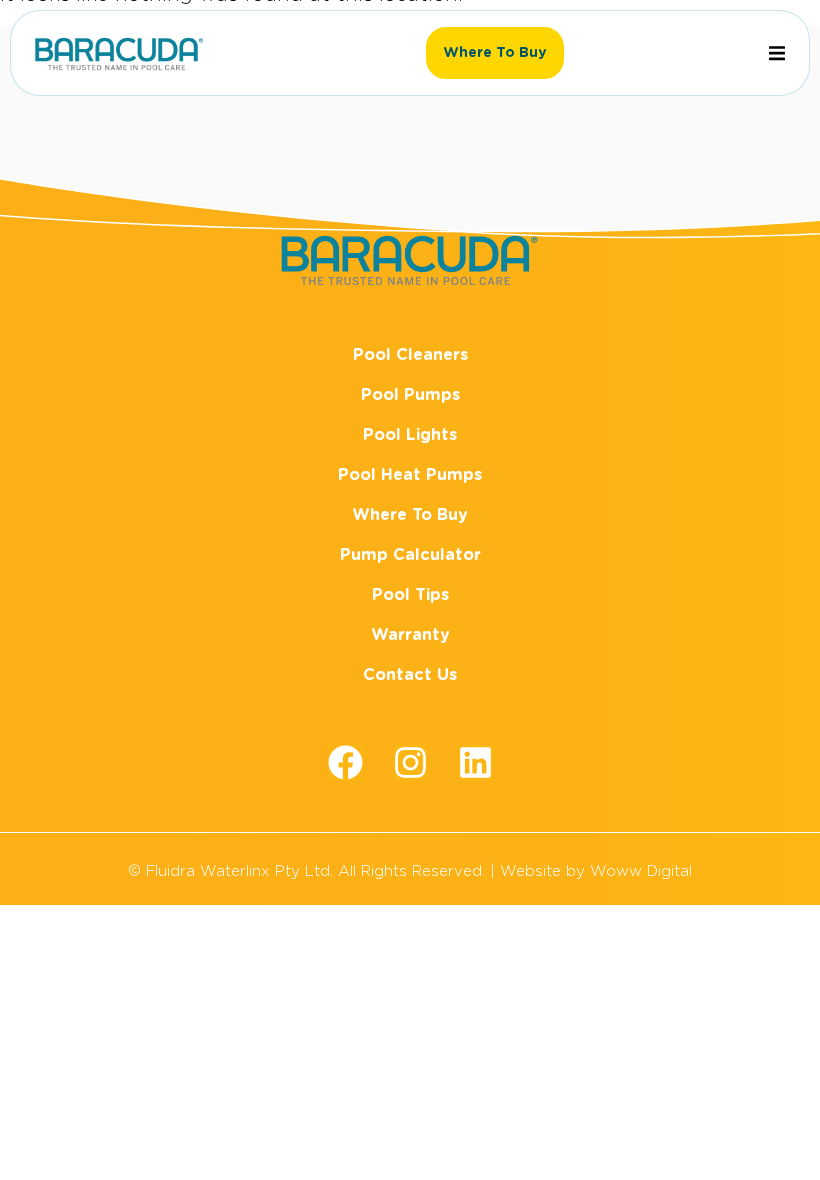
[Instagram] (410, 762)
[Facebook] (345, 762)
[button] (776, 52)
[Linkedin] (475, 762)
